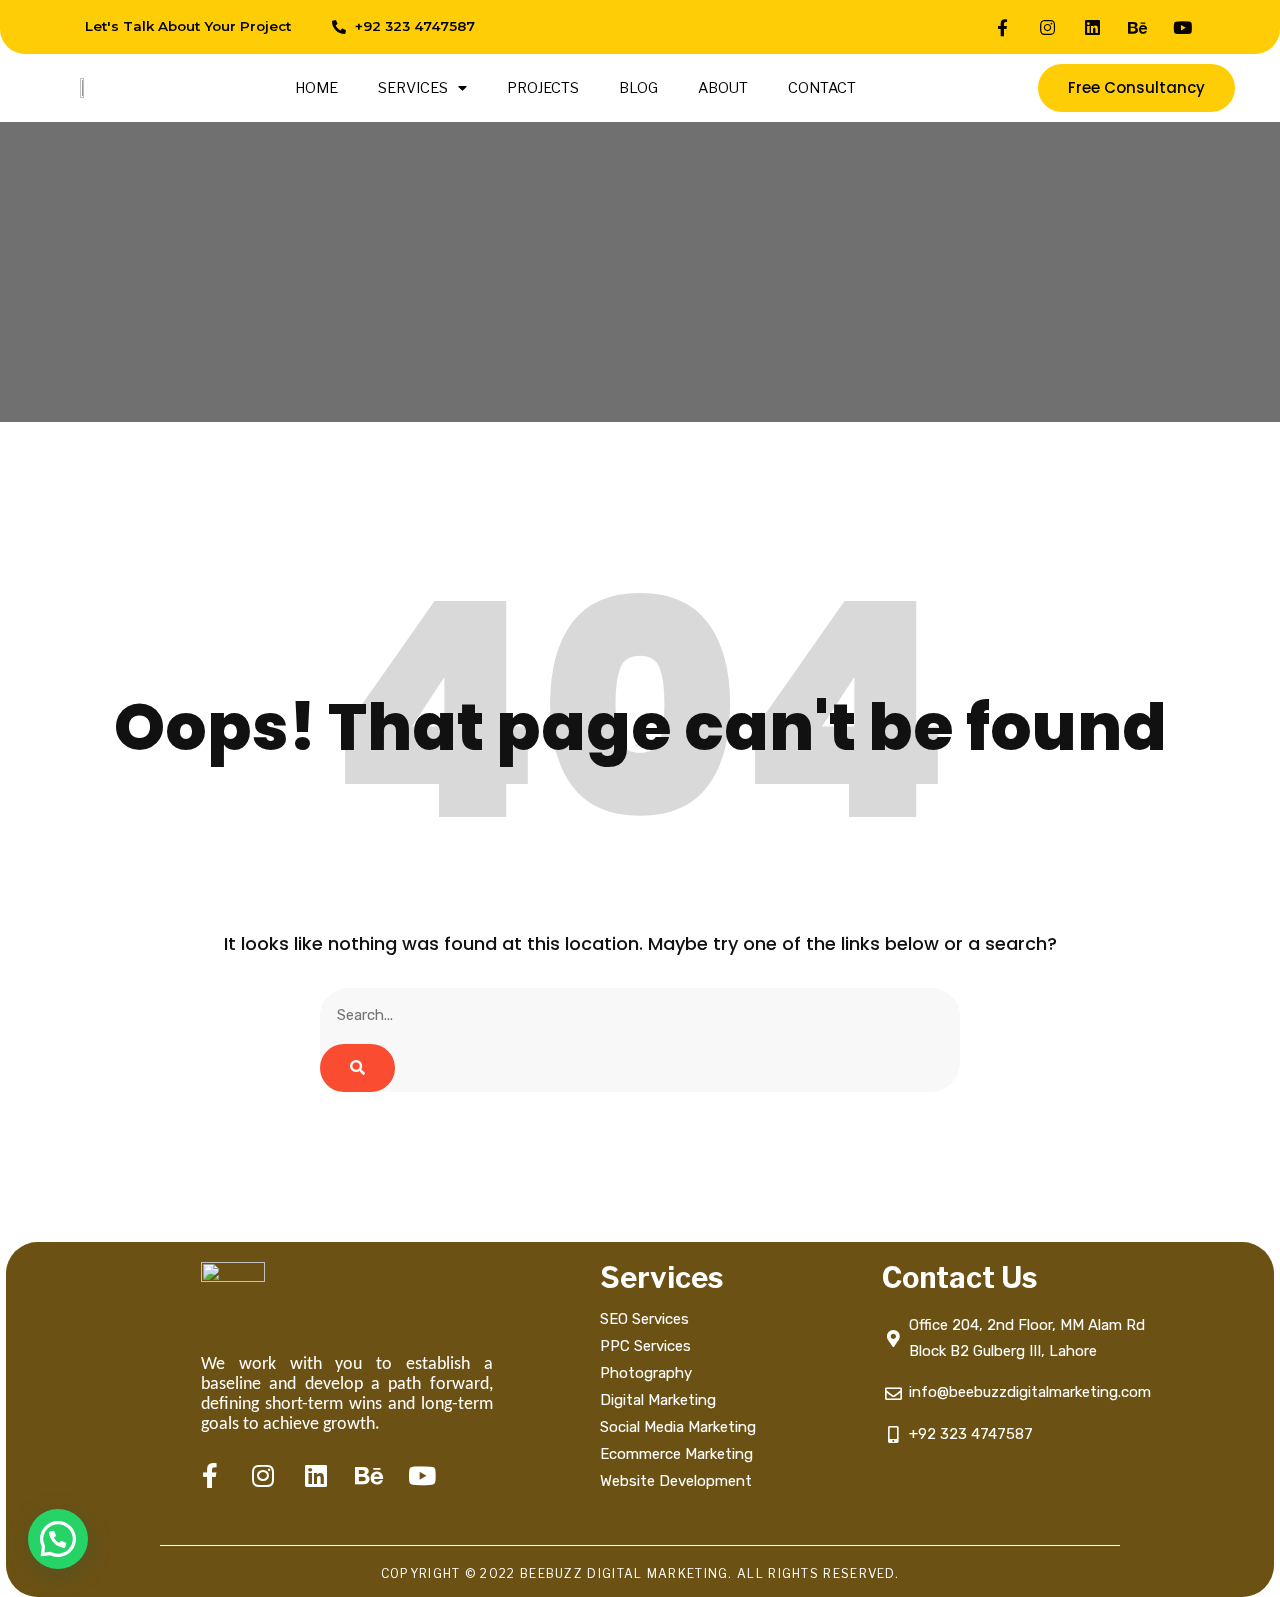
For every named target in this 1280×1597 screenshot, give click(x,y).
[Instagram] (1048, 27)
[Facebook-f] (1003, 27)
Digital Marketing (658, 1400)
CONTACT (822, 88)
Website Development (676, 1481)
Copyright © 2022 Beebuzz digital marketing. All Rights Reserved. (640, 1573)
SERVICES (413, 88)
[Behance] (1138, 27)
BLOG (638, 88)
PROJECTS (543, 88)
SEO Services (644, 1319)
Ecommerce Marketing (676, 1454)
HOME (316, 88)
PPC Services (645, 1346)
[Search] (357, 1068)
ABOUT (723, 88)
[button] (58, 1539)
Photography (646, 1373)
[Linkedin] (1093, 27)
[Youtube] (1183, 27)
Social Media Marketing (680, 1427)
